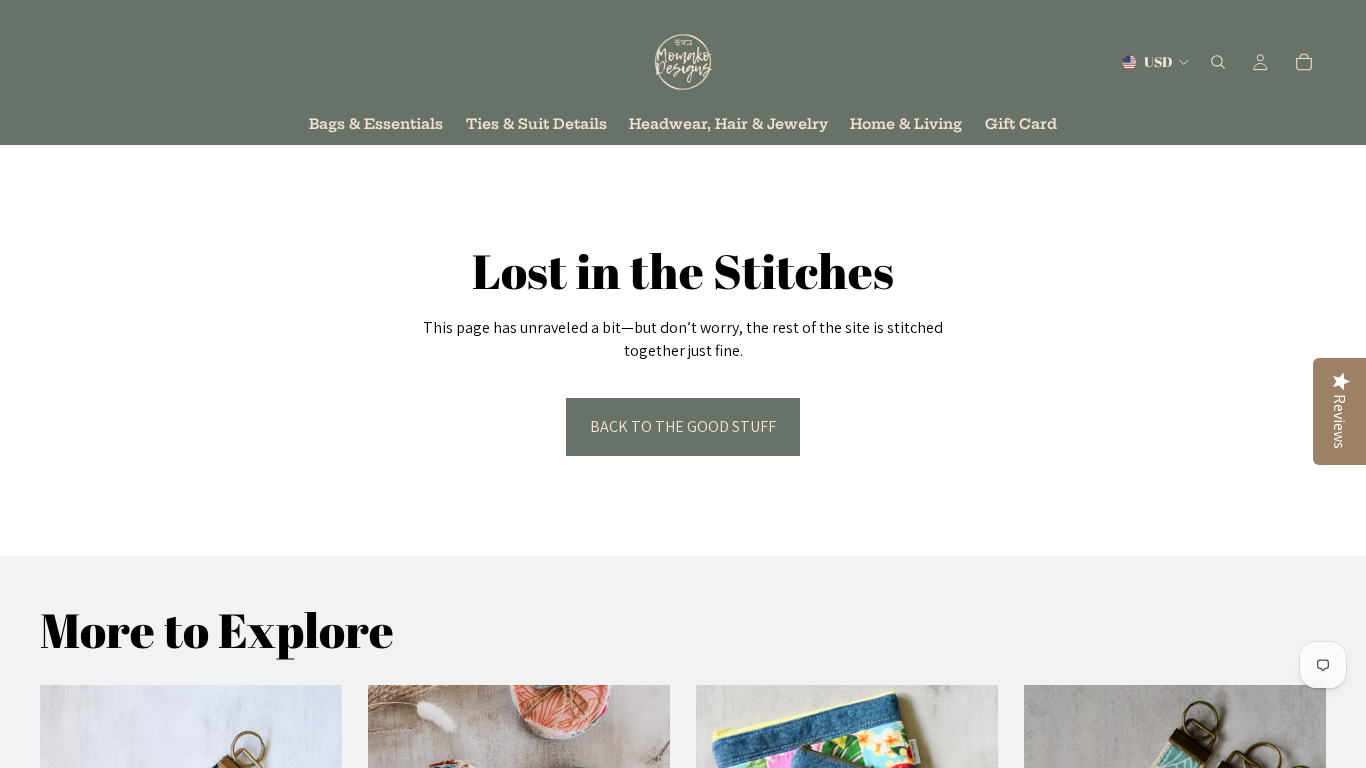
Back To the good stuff (683, 426)
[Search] (1218, 62)
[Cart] (1304, 62)
